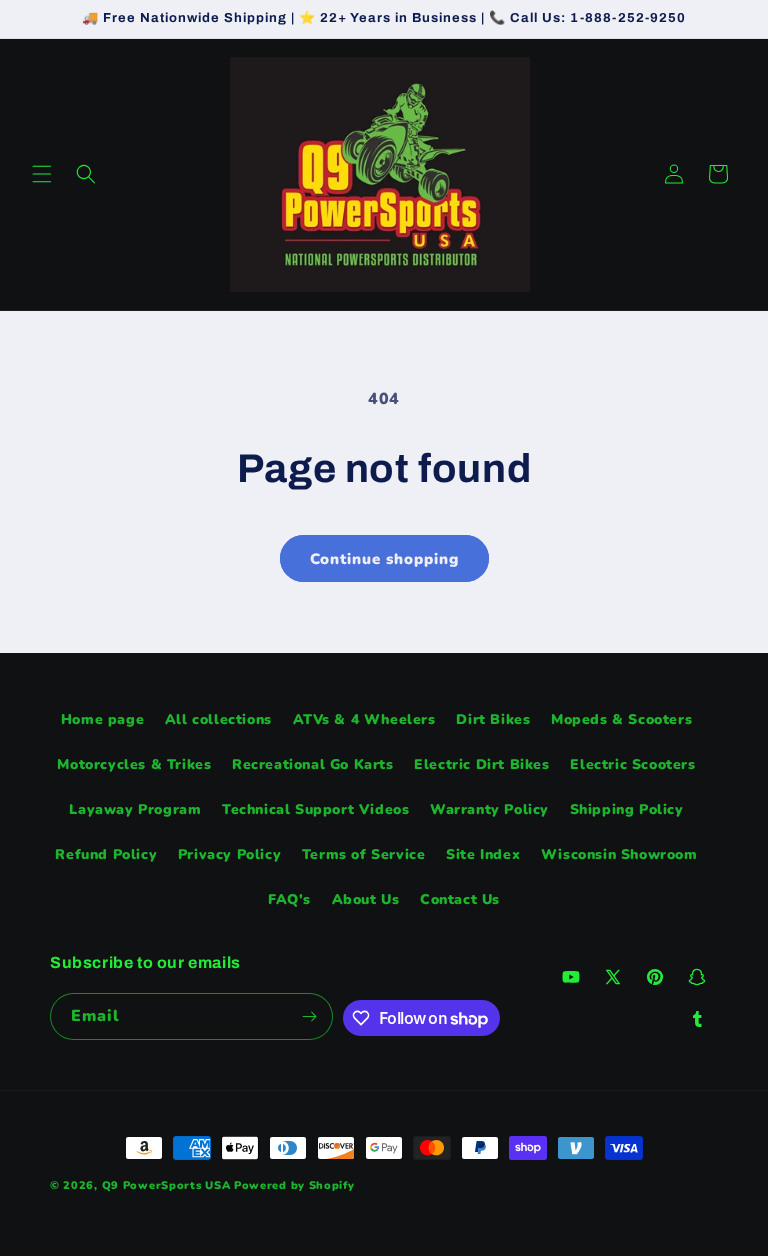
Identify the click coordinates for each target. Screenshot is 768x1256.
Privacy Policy (229, 854)
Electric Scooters (632, 764)
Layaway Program (135, 809)
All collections (218, 719)
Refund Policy (106, 854)
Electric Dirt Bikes (481, 764)
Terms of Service (364, 854)
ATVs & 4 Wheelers (364, 719)
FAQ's (289, 899)
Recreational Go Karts (313, 764)
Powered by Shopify (294, 1185)
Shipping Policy (627, 809)
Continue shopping (384, 559)
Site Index (483, 854)
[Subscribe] (310, 1016)
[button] (42, 174)
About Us (366, 899)
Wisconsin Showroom (619, 854)
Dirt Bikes (493, 719)
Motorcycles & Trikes (134, 764)
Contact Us (460, 899)
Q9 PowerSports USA (166, 1185)
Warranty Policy (489, 809)
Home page (102, 719)
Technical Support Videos (315, 809)
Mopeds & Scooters (621, 719)
